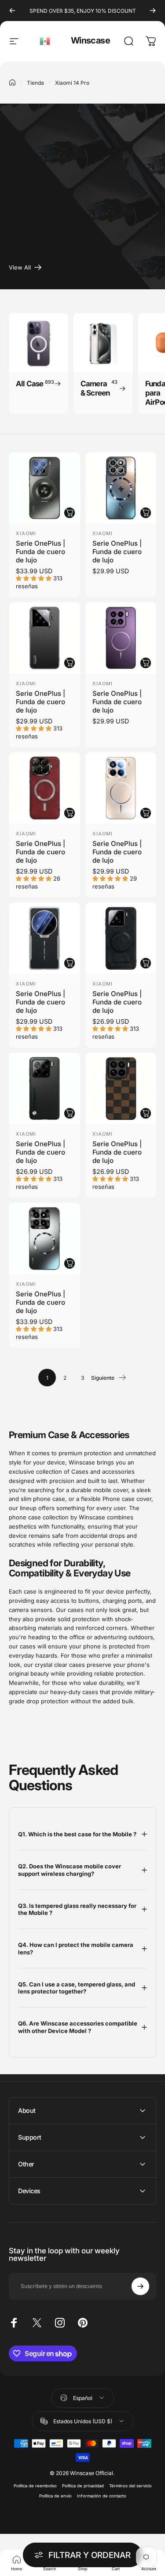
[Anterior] (12, 11)
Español (45, 41)
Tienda (35, 83)
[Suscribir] (140, 2286)
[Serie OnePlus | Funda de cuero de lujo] (44, 488)
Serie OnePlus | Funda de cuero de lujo (40, 552)
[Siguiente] (153, 11)
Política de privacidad (83, 2486)
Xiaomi (26, 533)
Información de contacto (102, 2496)
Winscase (90, 40)
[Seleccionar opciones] (70, 513)
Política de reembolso (35, 2486)
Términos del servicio (130, 2486)
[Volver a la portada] (12, 83)
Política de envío (55, 2496)
